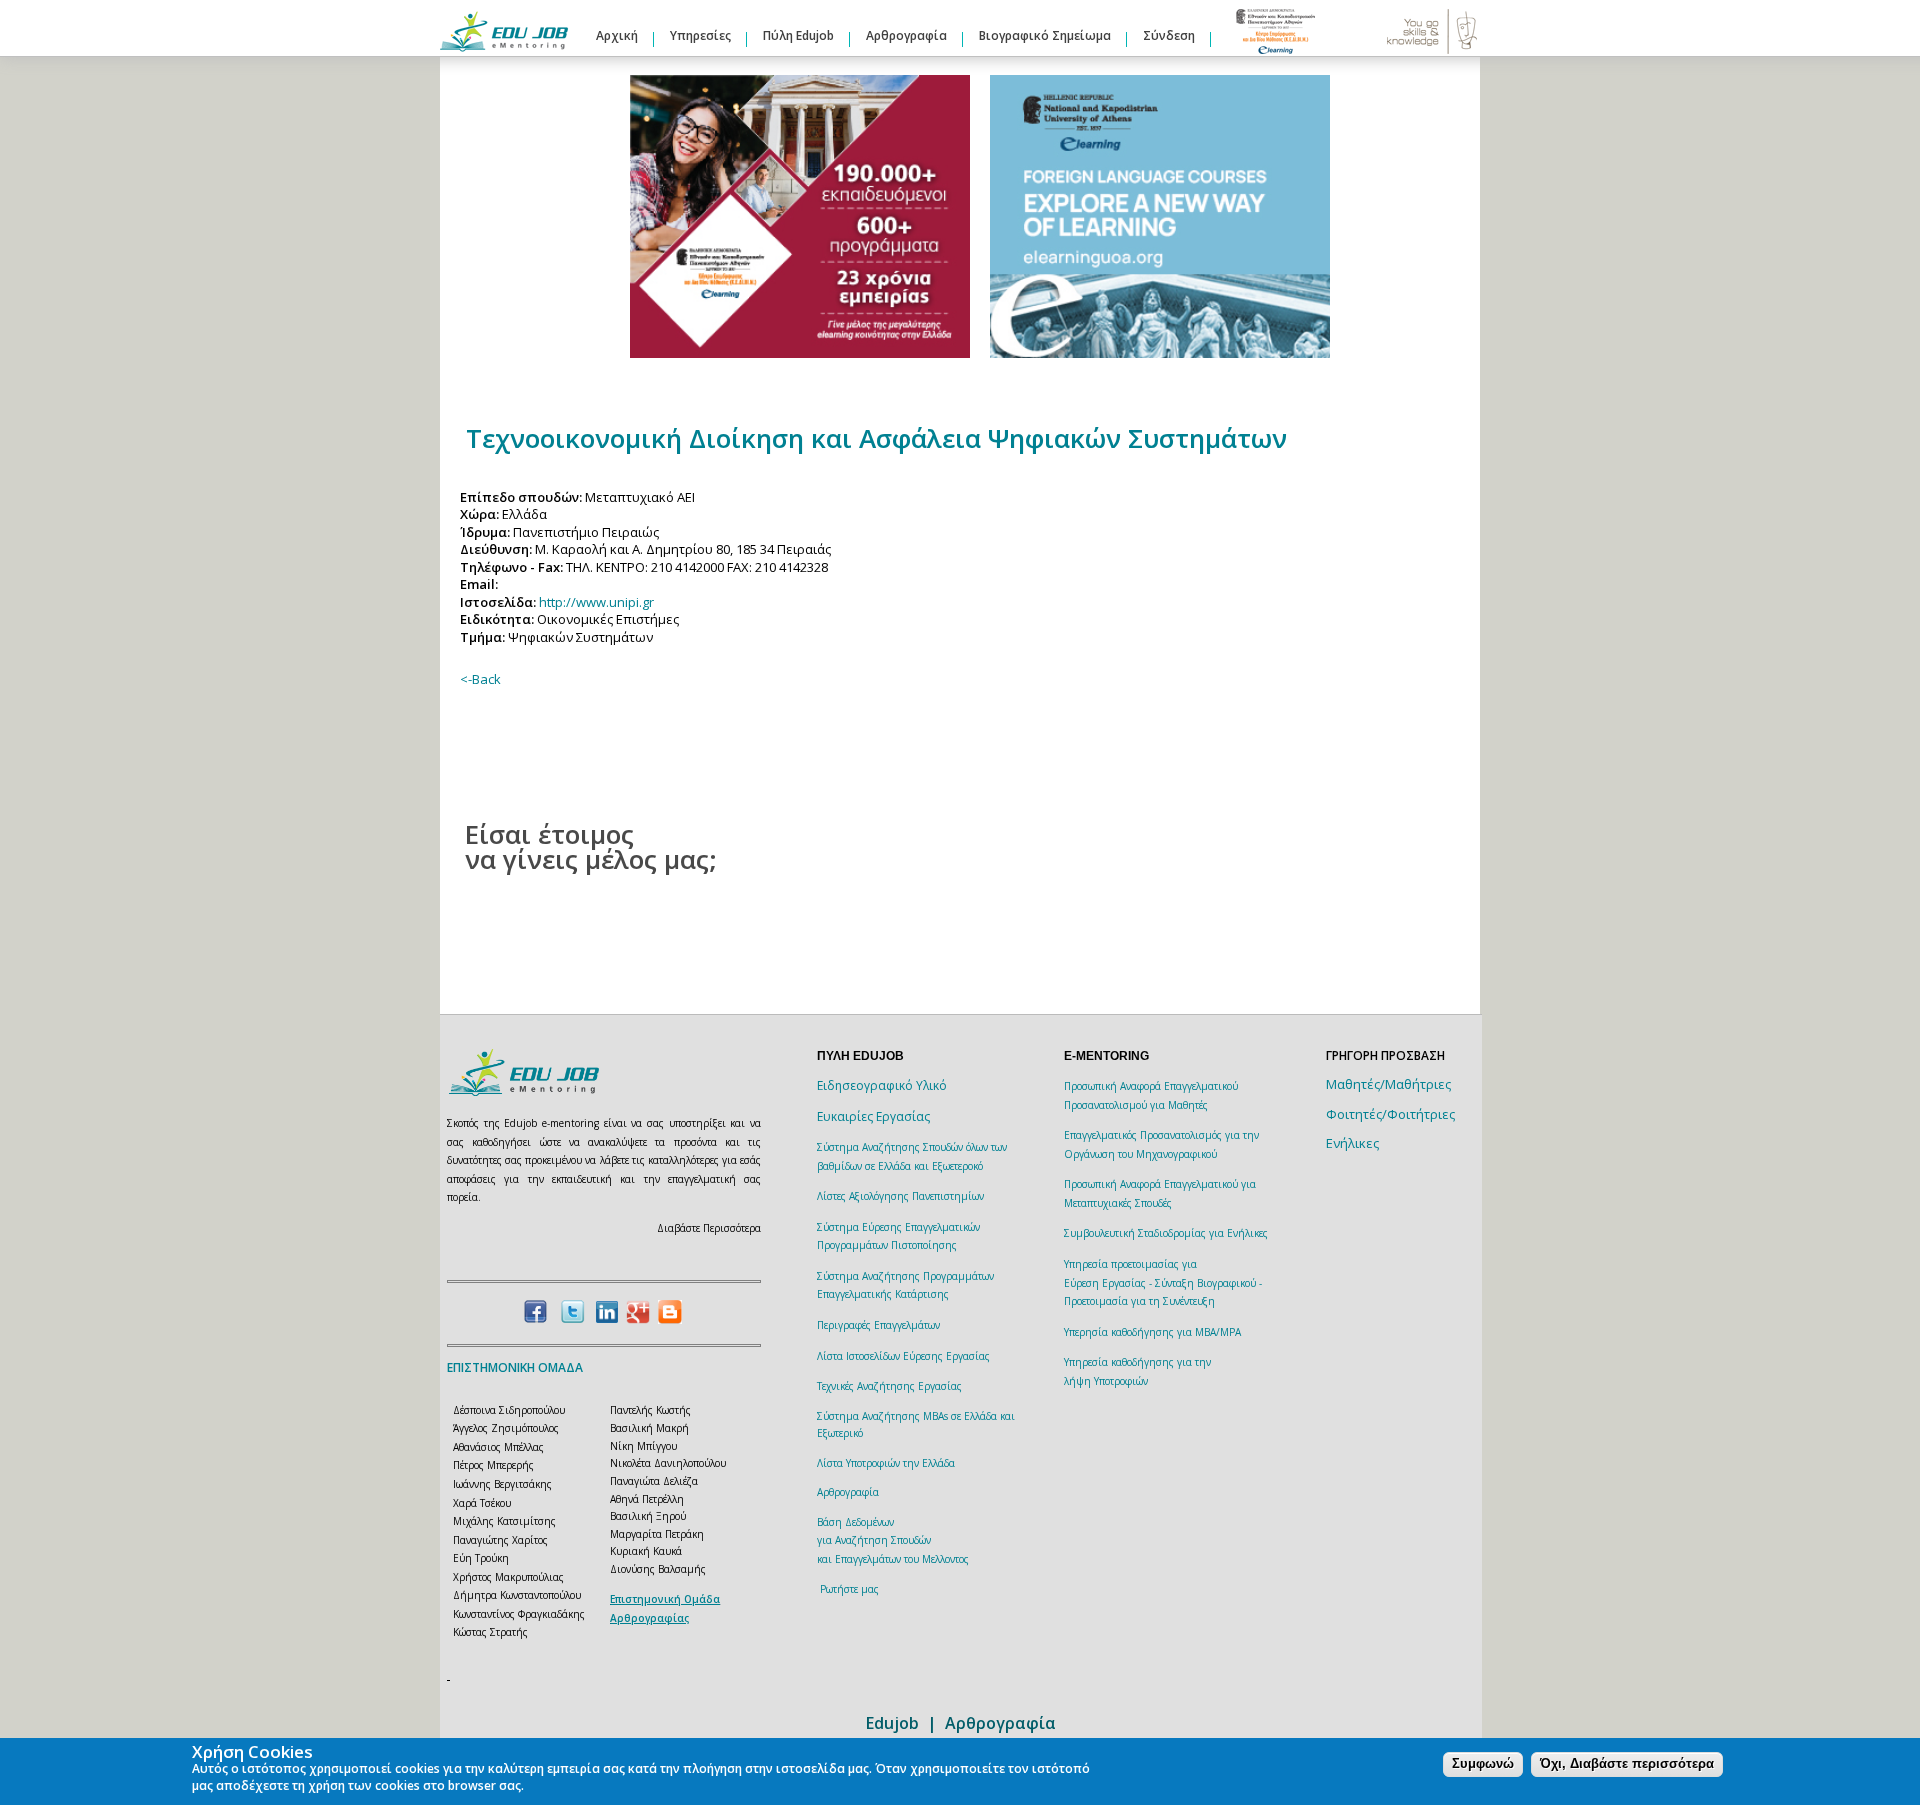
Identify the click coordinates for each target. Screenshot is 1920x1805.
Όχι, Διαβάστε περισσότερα (1627, 1764)
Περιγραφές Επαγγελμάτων (878, 1325)
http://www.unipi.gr (596, 602)
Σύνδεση (1169, 35)
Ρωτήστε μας (849, 1589)
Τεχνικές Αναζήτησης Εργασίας (889, 1386)
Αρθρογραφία (906, 35)
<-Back (480, 679)
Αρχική (617, 35)
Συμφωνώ (1483, 1764)
